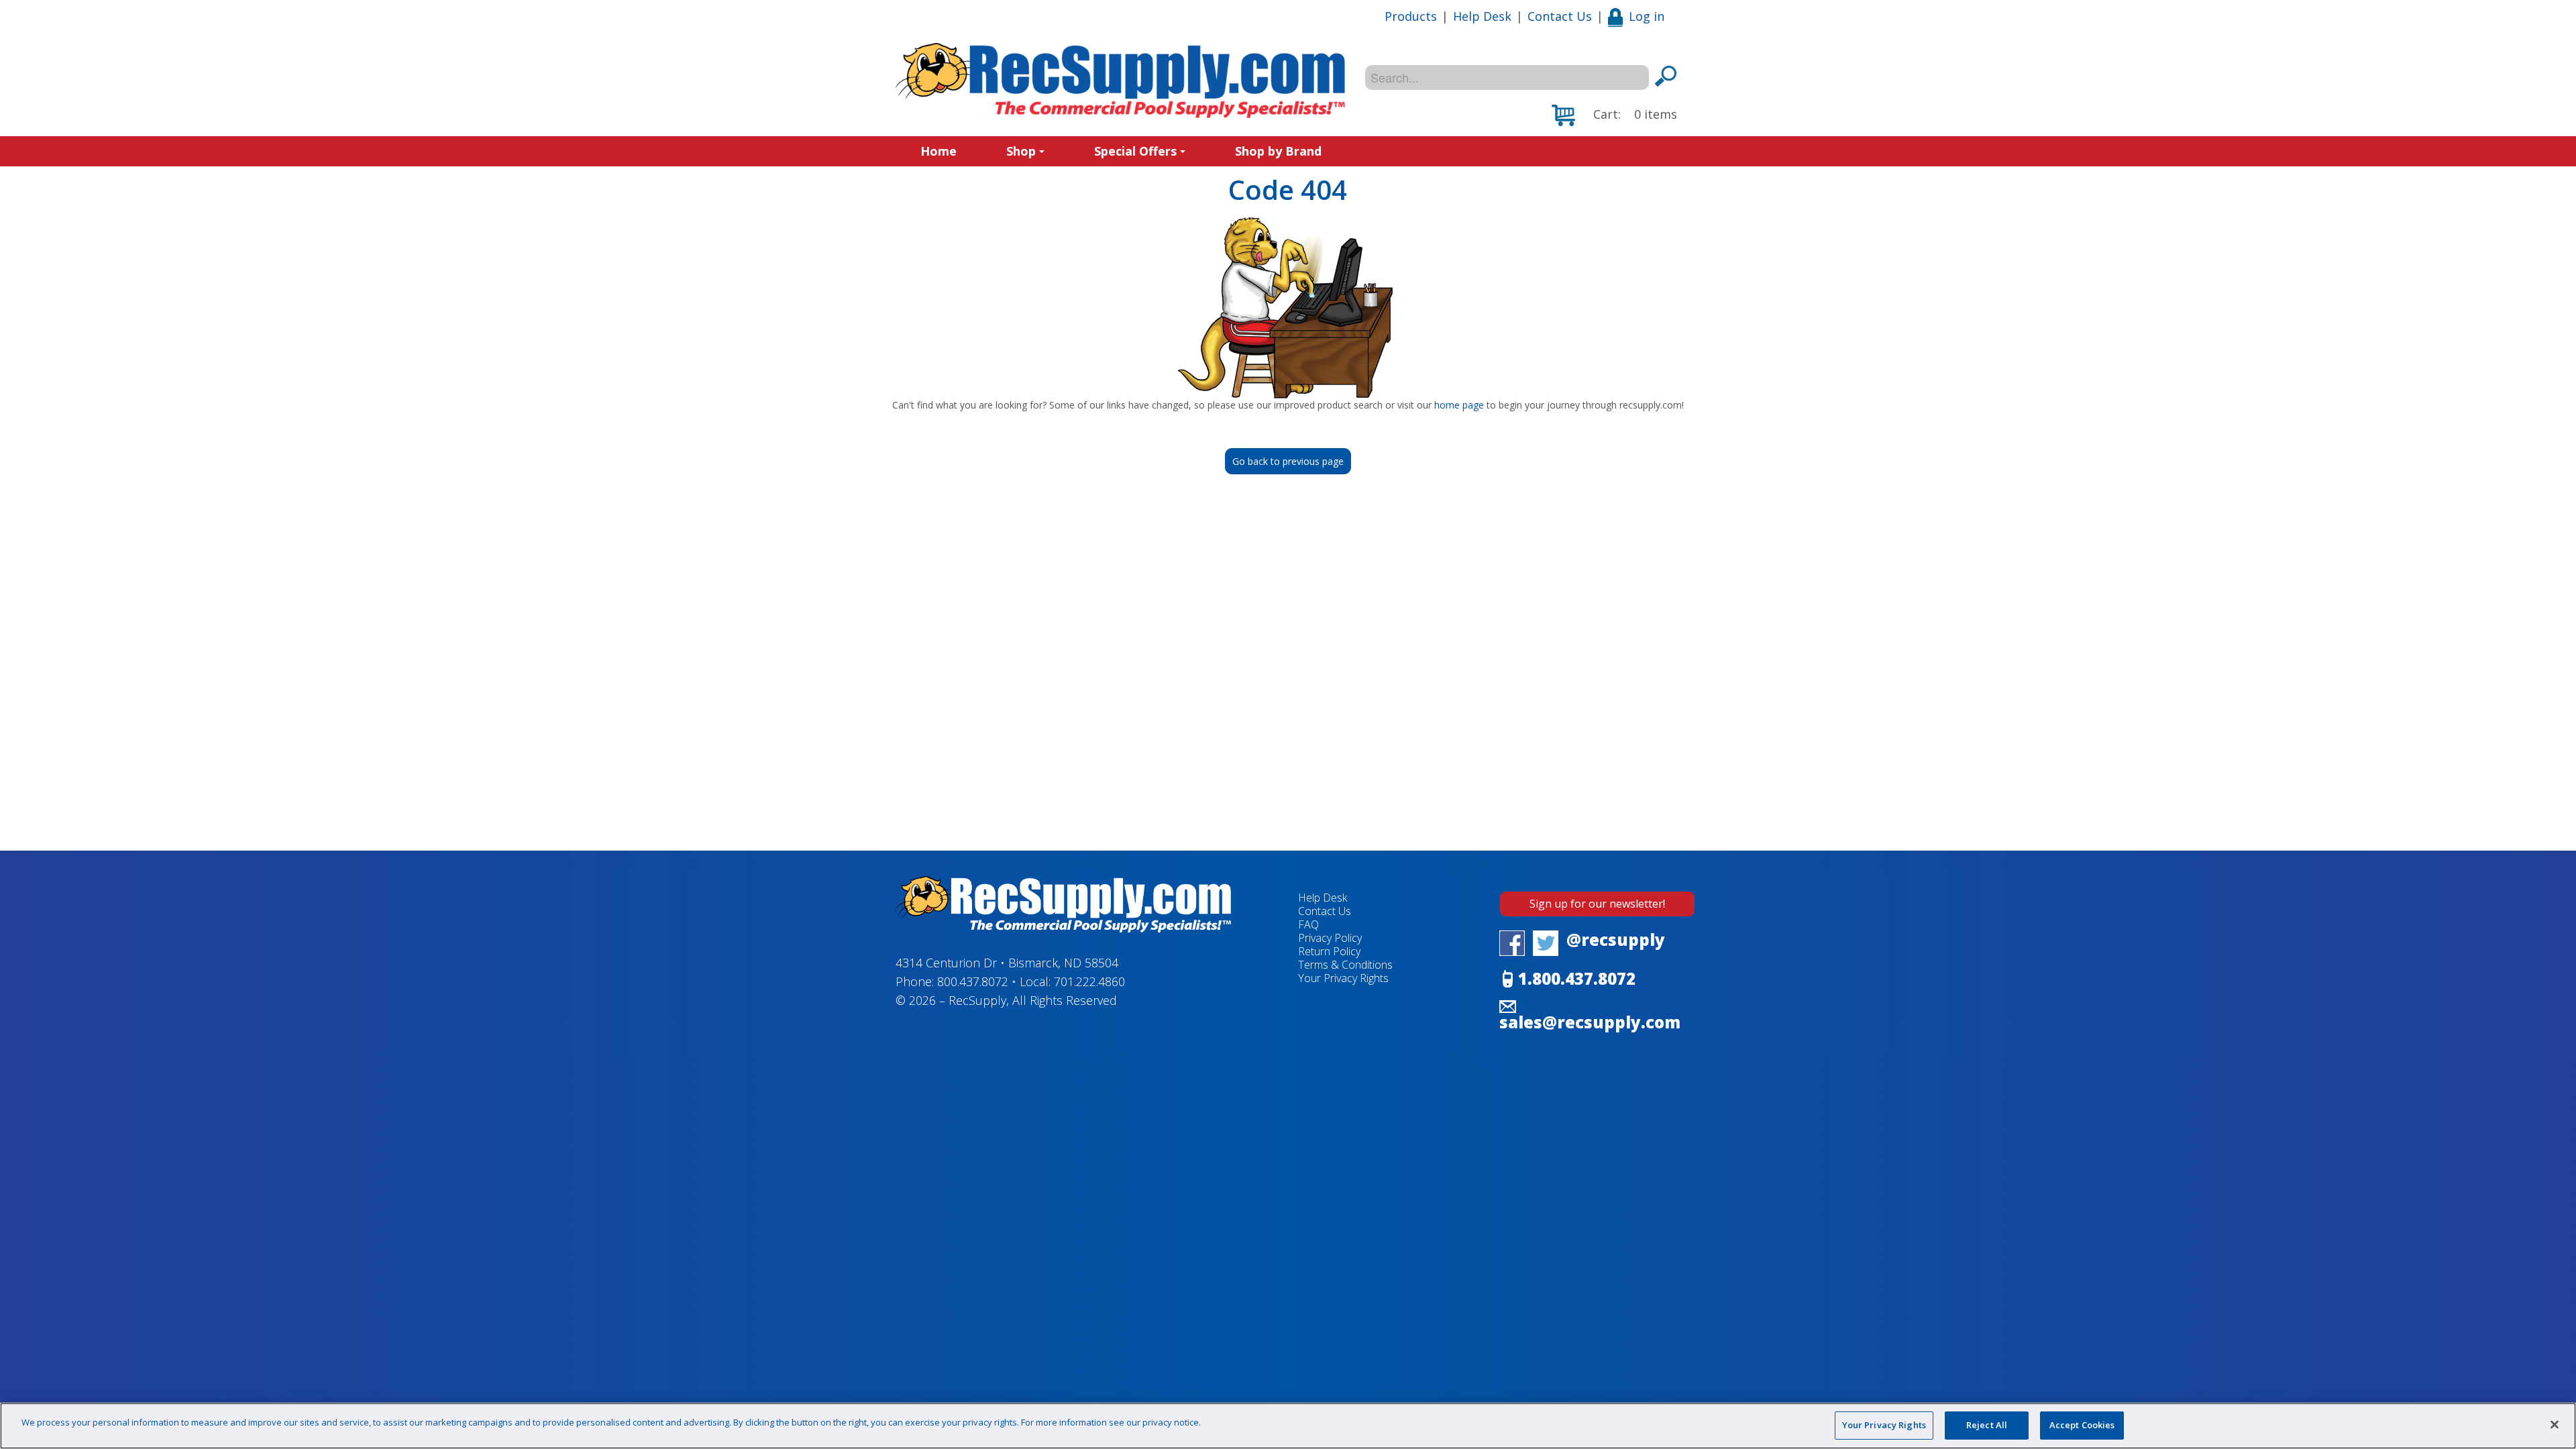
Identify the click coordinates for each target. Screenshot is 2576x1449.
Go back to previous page (1288, 461)
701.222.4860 (1089, 981)
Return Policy (1329, 951)
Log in (1647, 16)
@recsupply (1616, 940)
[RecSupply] (1120, 80)
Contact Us (1560, 16)
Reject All (1987, 1425)
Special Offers (1135, 151)
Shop (1021, 151)
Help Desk (1482, 16)
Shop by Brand (1278, 151)
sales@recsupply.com (1590, 1022)
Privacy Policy (1330, 938)
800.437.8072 (973, 981)
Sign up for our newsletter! (1597, 904)
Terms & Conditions (1345, 965)
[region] (1288, 1426)
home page (1459, 405)
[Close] (2555, 1424)
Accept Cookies (2082, 1425)
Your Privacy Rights (1884, 1425)
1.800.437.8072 (1577, 978)
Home (938, 151)
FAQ (1308, 924)
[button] (1614, 115)
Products (1411, 16)
